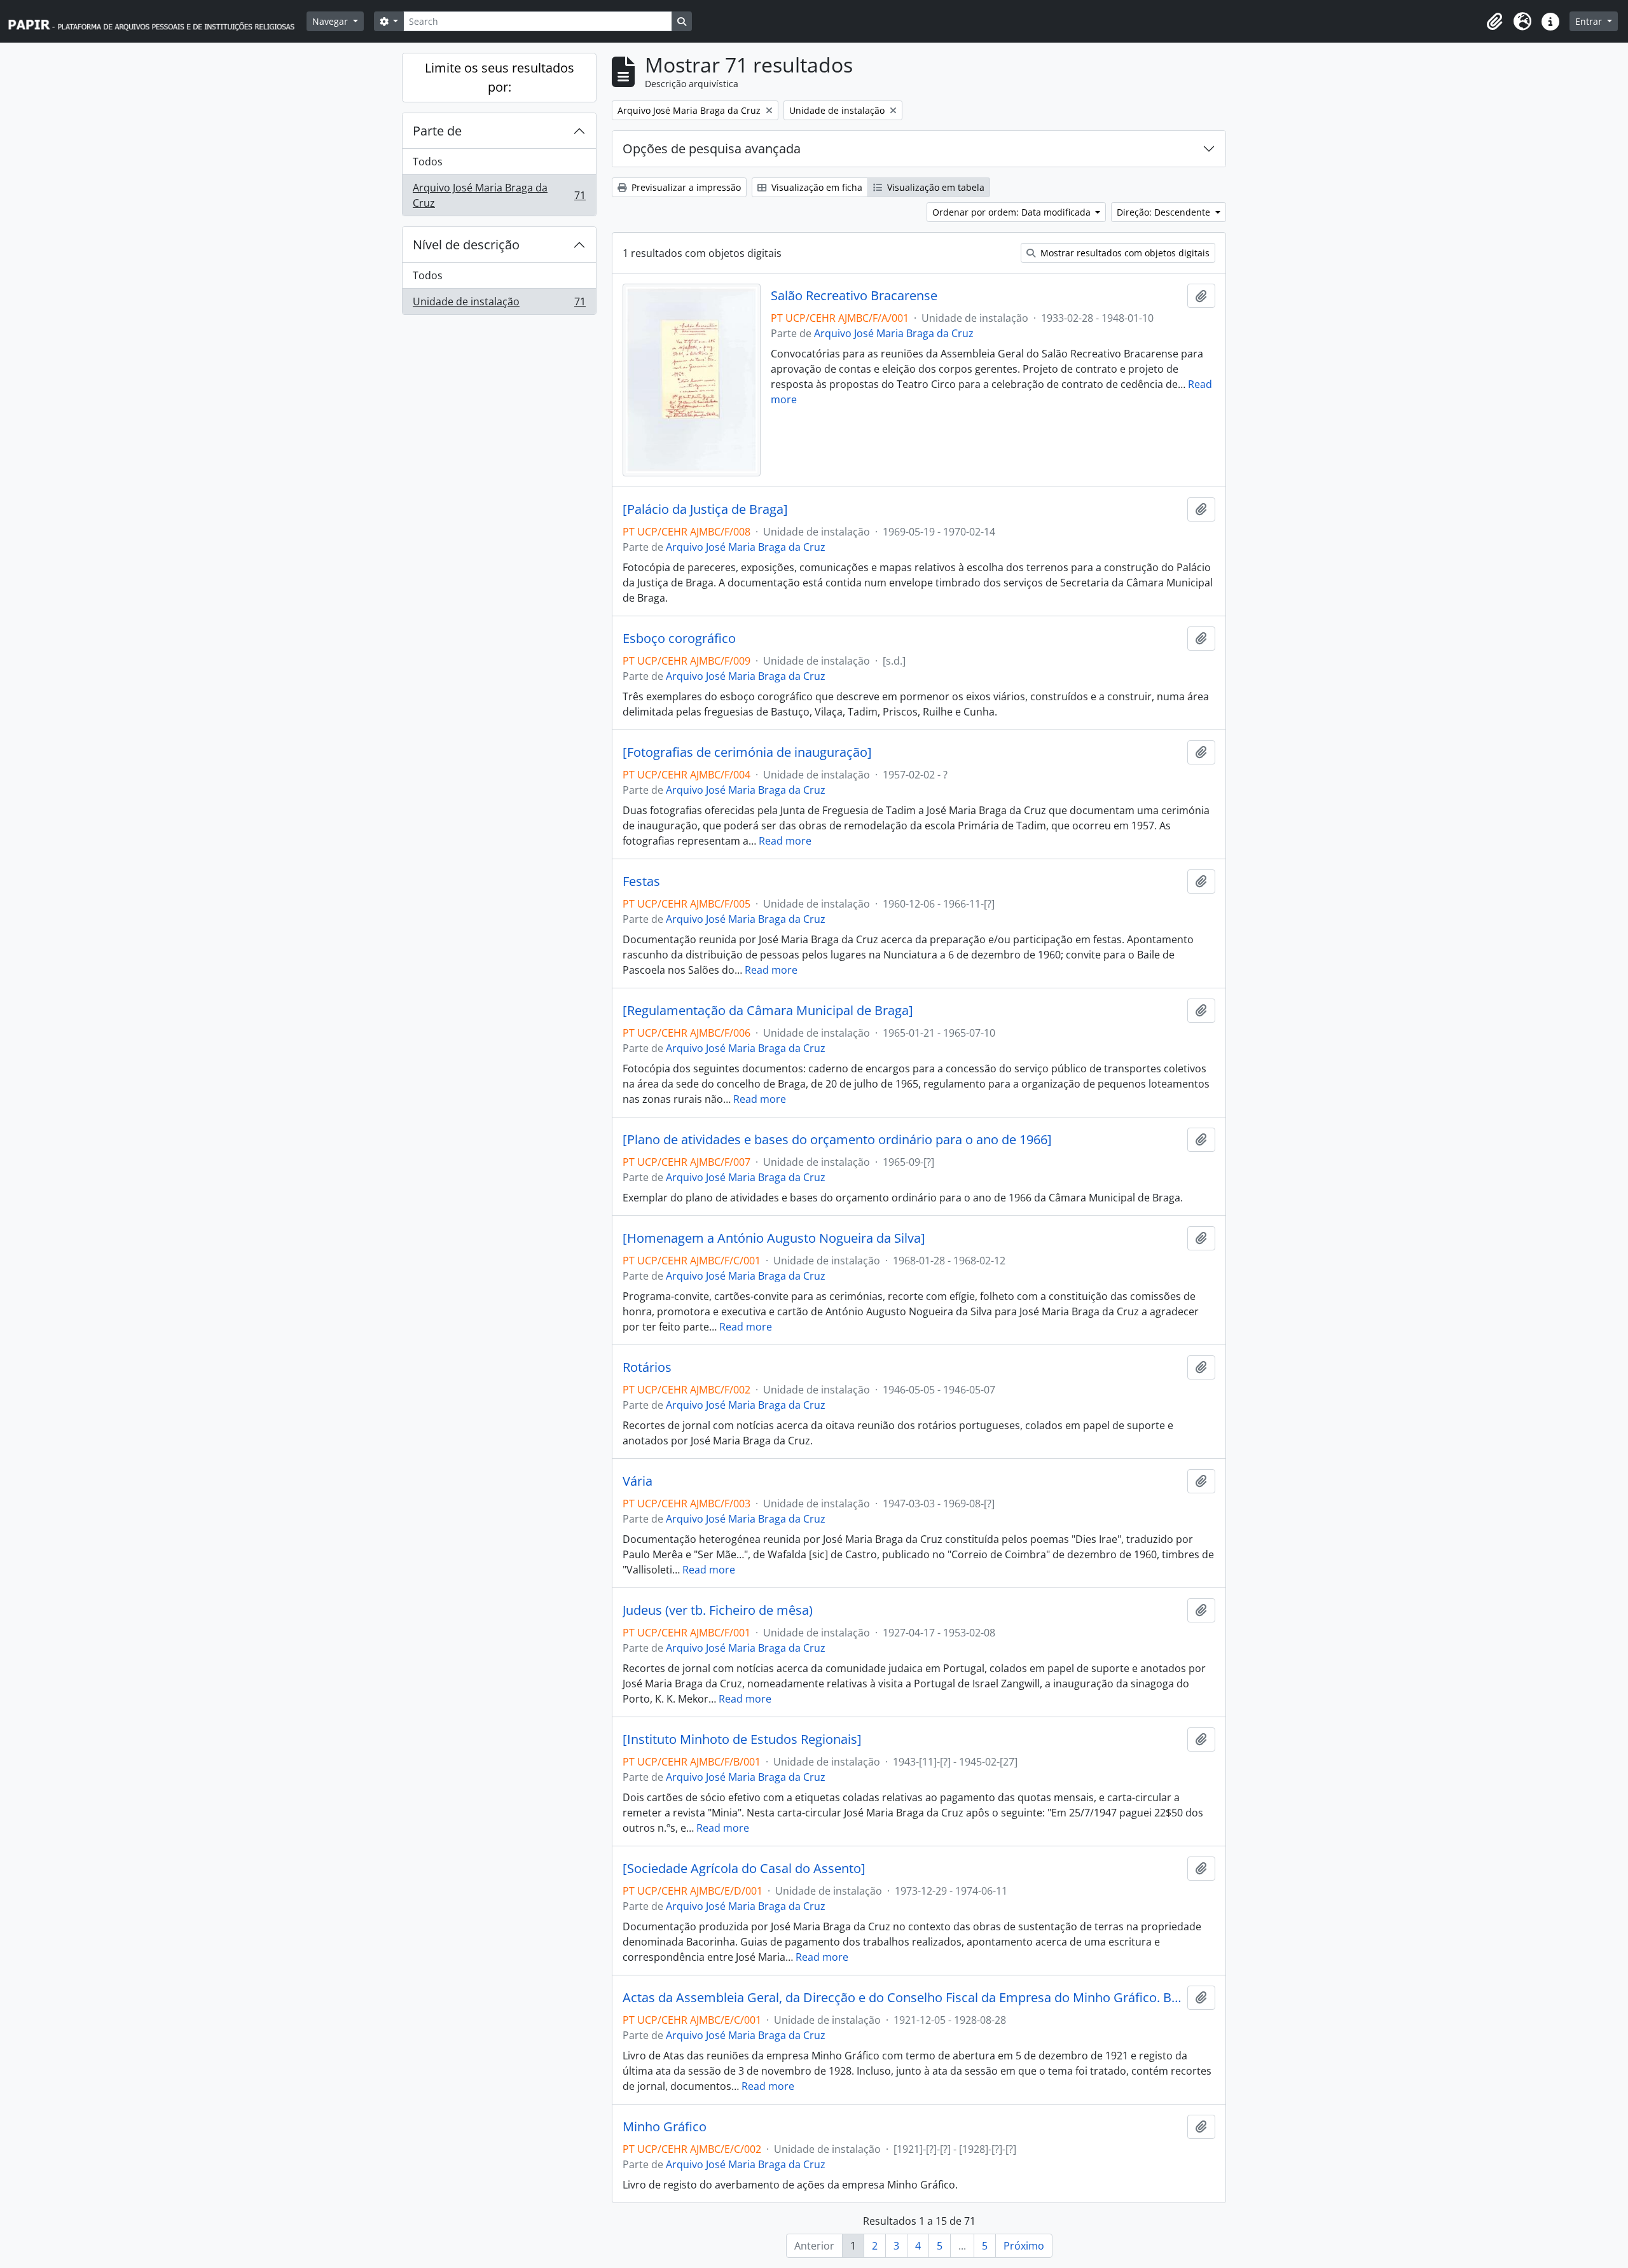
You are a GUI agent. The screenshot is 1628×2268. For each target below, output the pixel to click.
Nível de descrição (466, 245)
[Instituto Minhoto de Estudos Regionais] (742, 1739)
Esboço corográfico (679, 639)
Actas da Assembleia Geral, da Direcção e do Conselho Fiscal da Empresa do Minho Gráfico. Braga (902, 1998)
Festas (641, 882)
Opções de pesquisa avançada (712, 149)
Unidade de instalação (499, 304)
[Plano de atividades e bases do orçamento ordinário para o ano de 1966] (837, 1140)
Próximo (1024, 2246)
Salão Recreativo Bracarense (854, 296)
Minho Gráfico (665, 2127)
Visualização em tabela (935, 187)
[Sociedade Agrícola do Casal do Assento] (744, 1869)
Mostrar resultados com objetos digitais (1124, 253)
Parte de (437, 131)
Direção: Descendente (1165, 212)
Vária (638, 1481)
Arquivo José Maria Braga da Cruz (499, 195)
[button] (1494, 22)
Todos (428, 162)
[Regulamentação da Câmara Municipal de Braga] (768, 1011)
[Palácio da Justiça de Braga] (705, 509)
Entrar (1590, 21)
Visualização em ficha (816, 187)
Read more (785, 841)
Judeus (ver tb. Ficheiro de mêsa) (718, 1610)
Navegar (331, 21)
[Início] (157, 21)
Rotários (647, 1367)
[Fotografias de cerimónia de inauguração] (747, 752)
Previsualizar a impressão (685, 187)
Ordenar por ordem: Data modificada (1013, 212)
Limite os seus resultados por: (500, 77)
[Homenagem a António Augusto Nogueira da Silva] (774, 1238)
